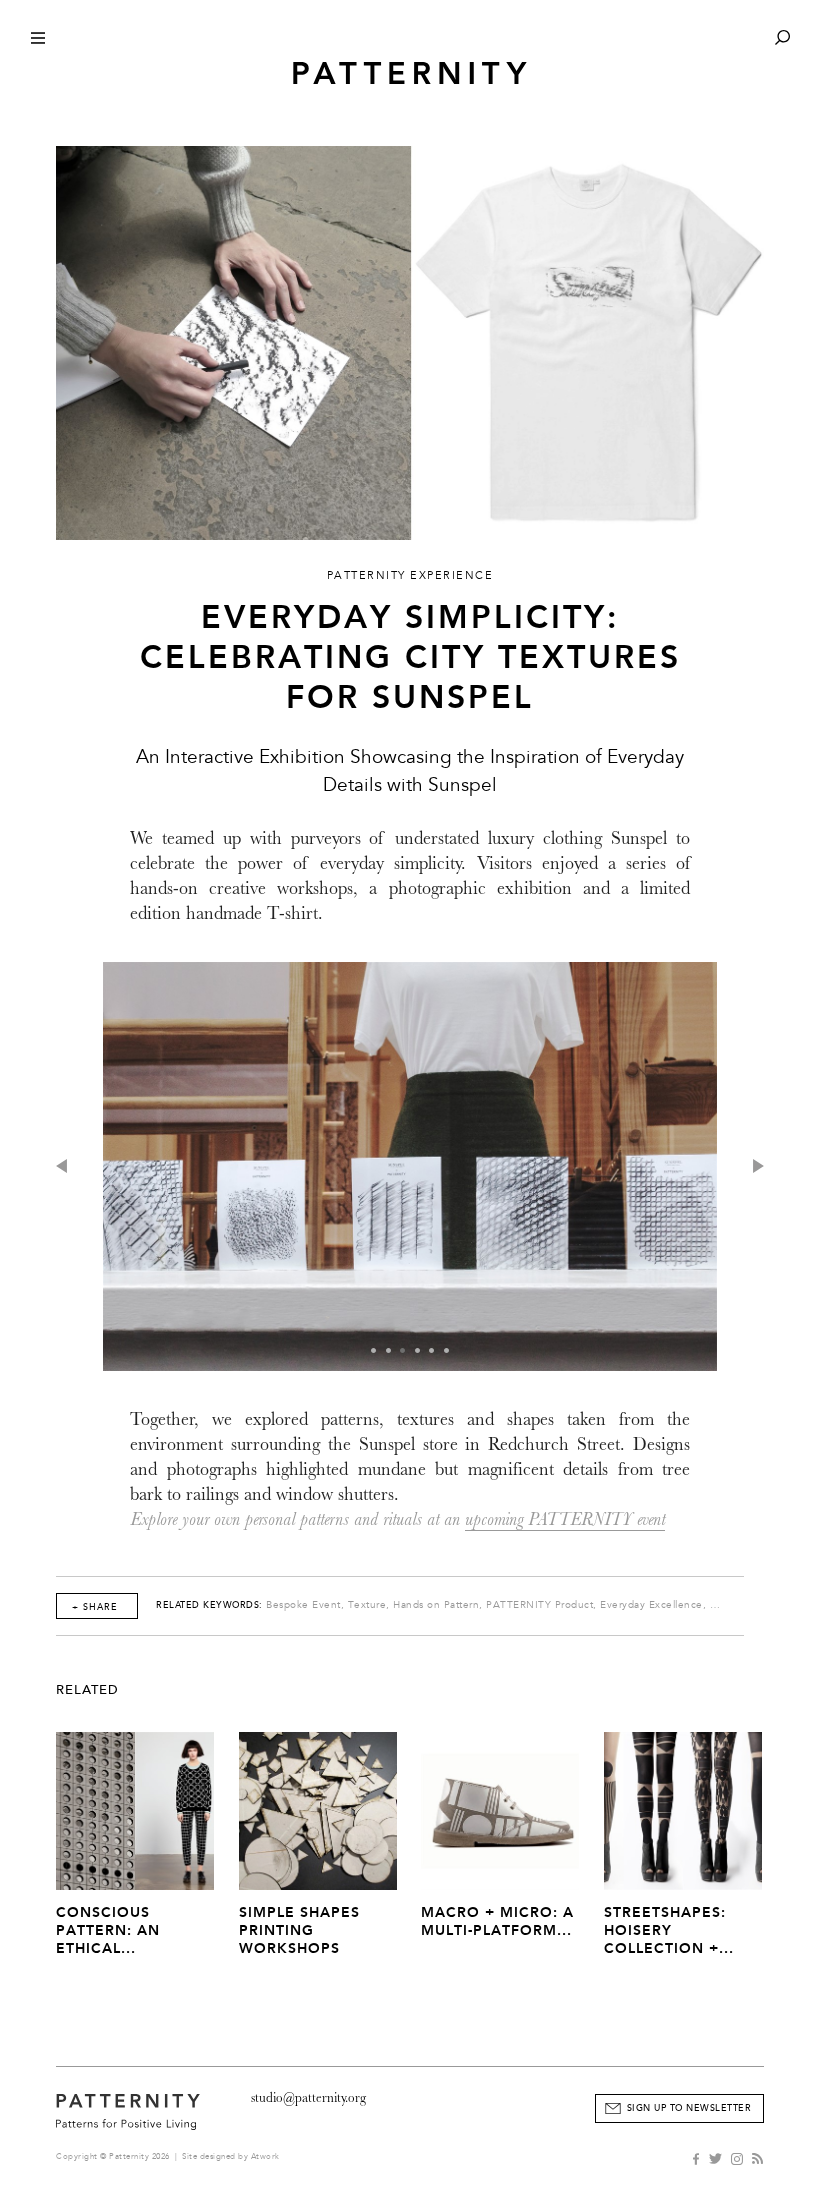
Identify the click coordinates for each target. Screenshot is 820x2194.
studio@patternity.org (308, 2097)
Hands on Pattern (436, 1605)
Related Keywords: (209, 1605)
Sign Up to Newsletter (689, 2108)
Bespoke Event (303, 1605)
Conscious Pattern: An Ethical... (108, 1930)
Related (87, 1690)
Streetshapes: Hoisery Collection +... (669, 1930)
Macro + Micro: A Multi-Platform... (497, 1921)
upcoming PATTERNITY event (565, 1519)
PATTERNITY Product (539, 1605)
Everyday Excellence (651, 1605)
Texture (367, 1605)
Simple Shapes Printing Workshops (299, 1930)
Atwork (265, 2156)
